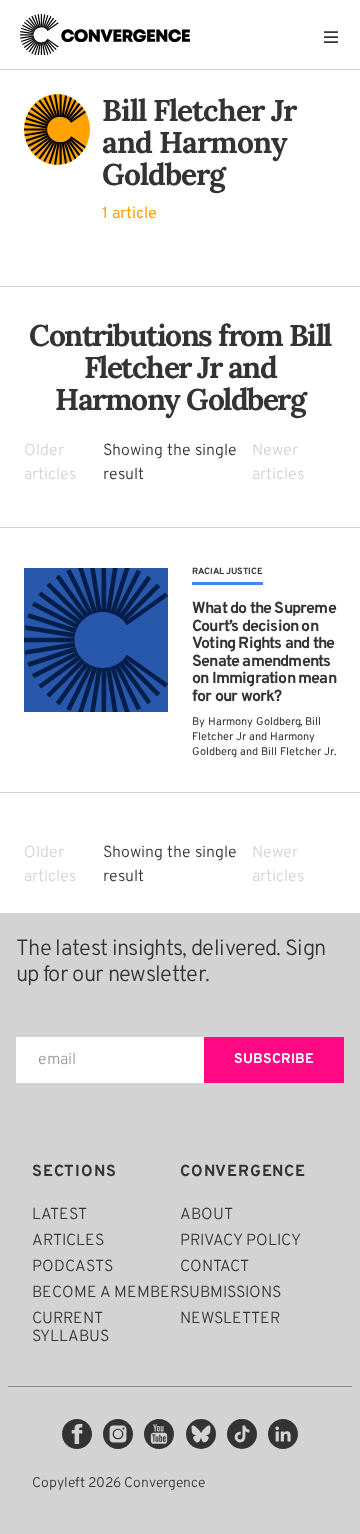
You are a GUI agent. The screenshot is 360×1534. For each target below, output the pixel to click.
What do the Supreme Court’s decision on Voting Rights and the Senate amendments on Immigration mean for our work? (264, 653)
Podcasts (72, 1267)
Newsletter (230, 1319)
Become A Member (106, 1293)
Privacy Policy (240, 1241)
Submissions (230, 1293)
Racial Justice (227, 571)
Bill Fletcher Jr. (298, 752)
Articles (68, 1241)
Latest (59, 1215)
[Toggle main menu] (336, 37)
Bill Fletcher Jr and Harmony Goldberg (256, 737)
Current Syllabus (70, 1328)
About (206, 1215)
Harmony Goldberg (254, 722)
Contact (214, 1267)
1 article (129, 214)
